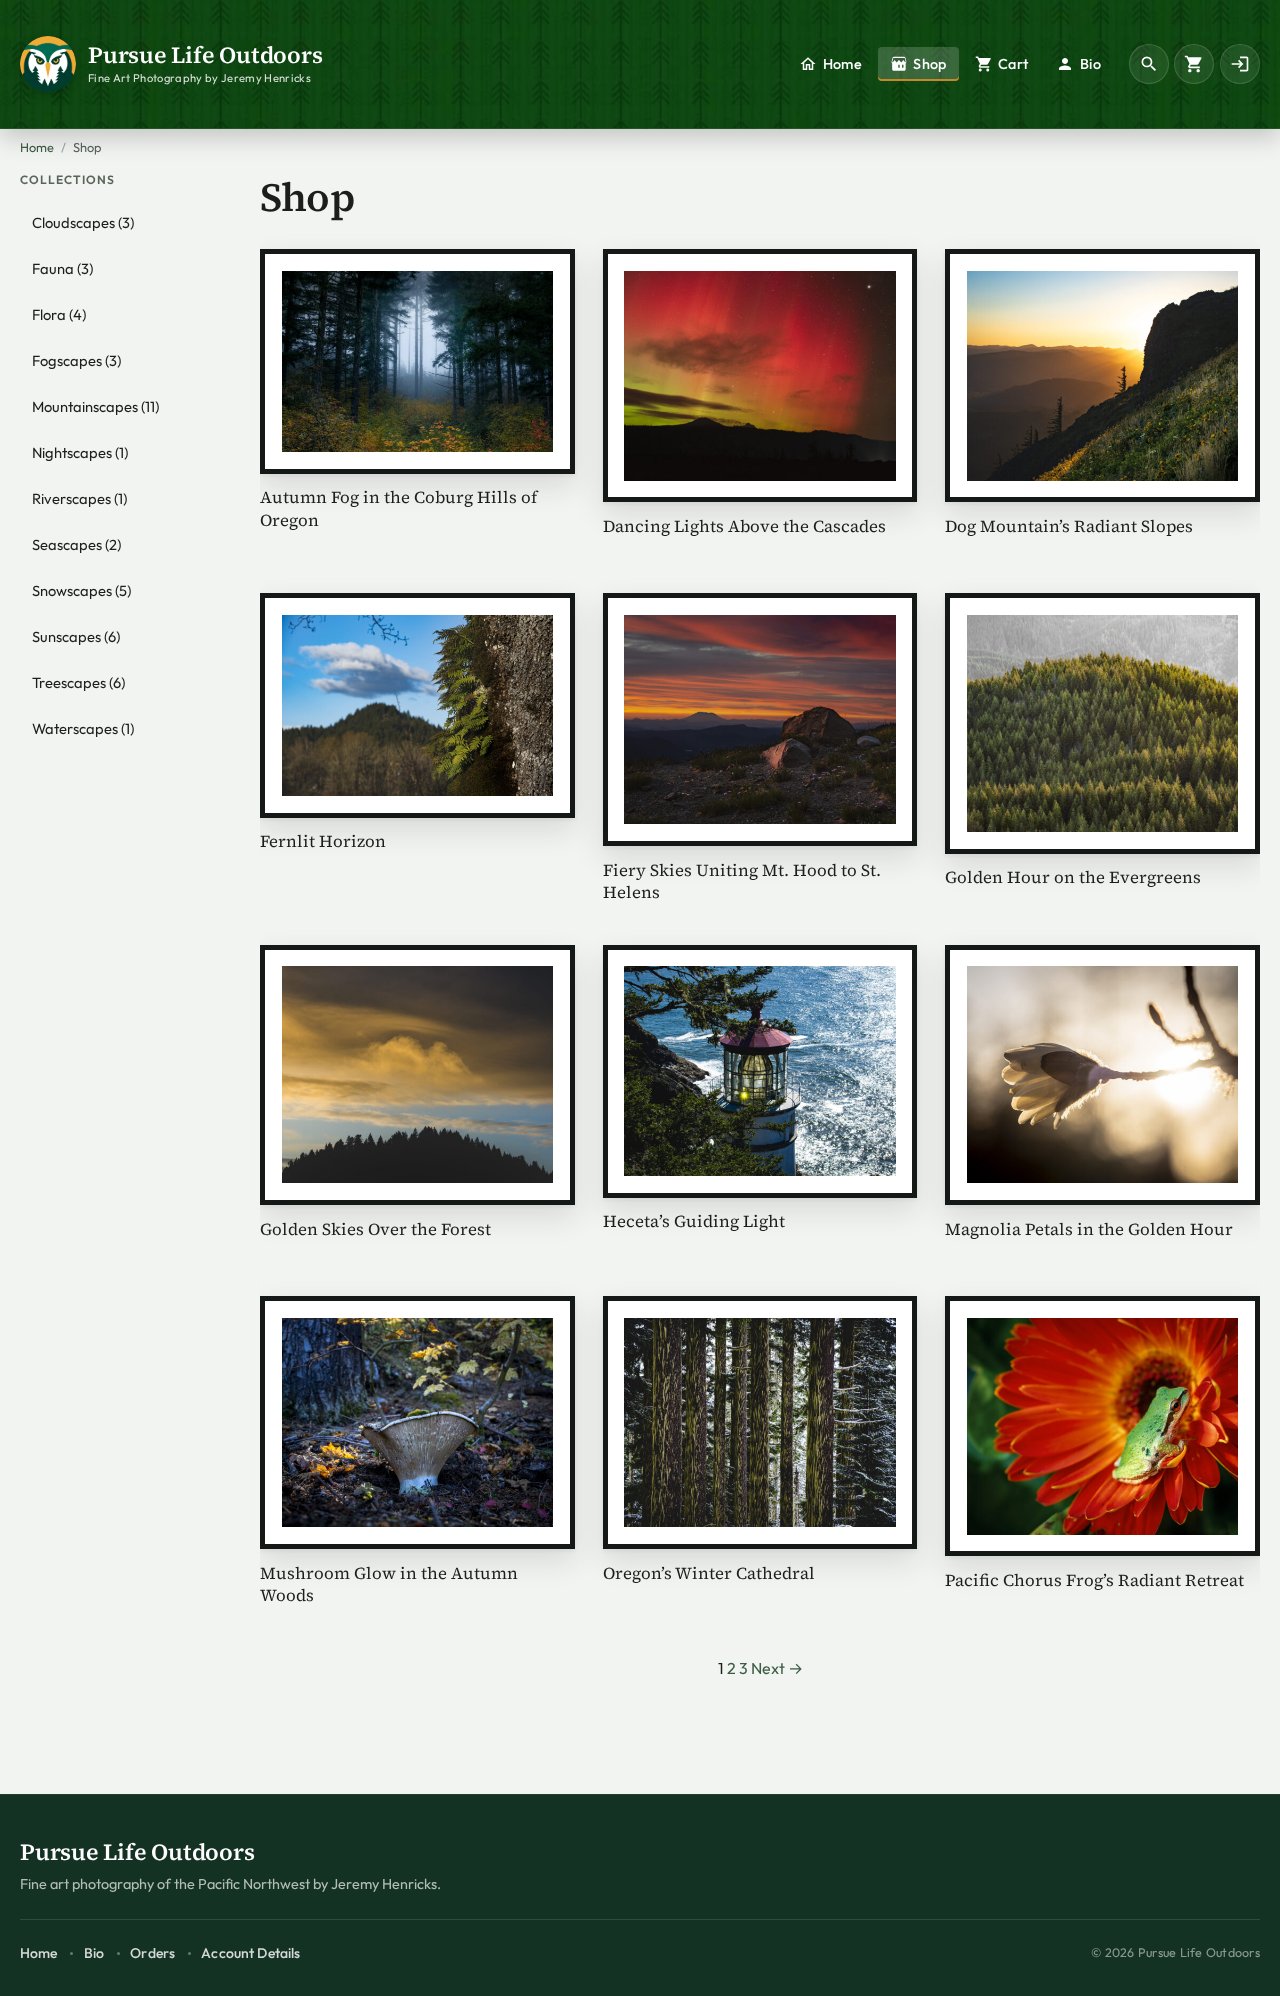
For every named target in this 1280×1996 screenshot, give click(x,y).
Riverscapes (79, 498)
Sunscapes (76, 636)
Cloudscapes (83, 222)
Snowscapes (81, 590)
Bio (94, 1953)
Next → (777, 1668)
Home (37, 147)
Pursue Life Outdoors (205, 55)
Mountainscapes (95, 406)
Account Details (250, 1953)
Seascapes (76, 544)
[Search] (1149, 64)
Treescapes (78, 682)
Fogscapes (76, 360)
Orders (152, 1953)
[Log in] (1240, 64)
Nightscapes (80, 452)
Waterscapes (83, 728)
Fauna (62, 268)
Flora (59, 314)
